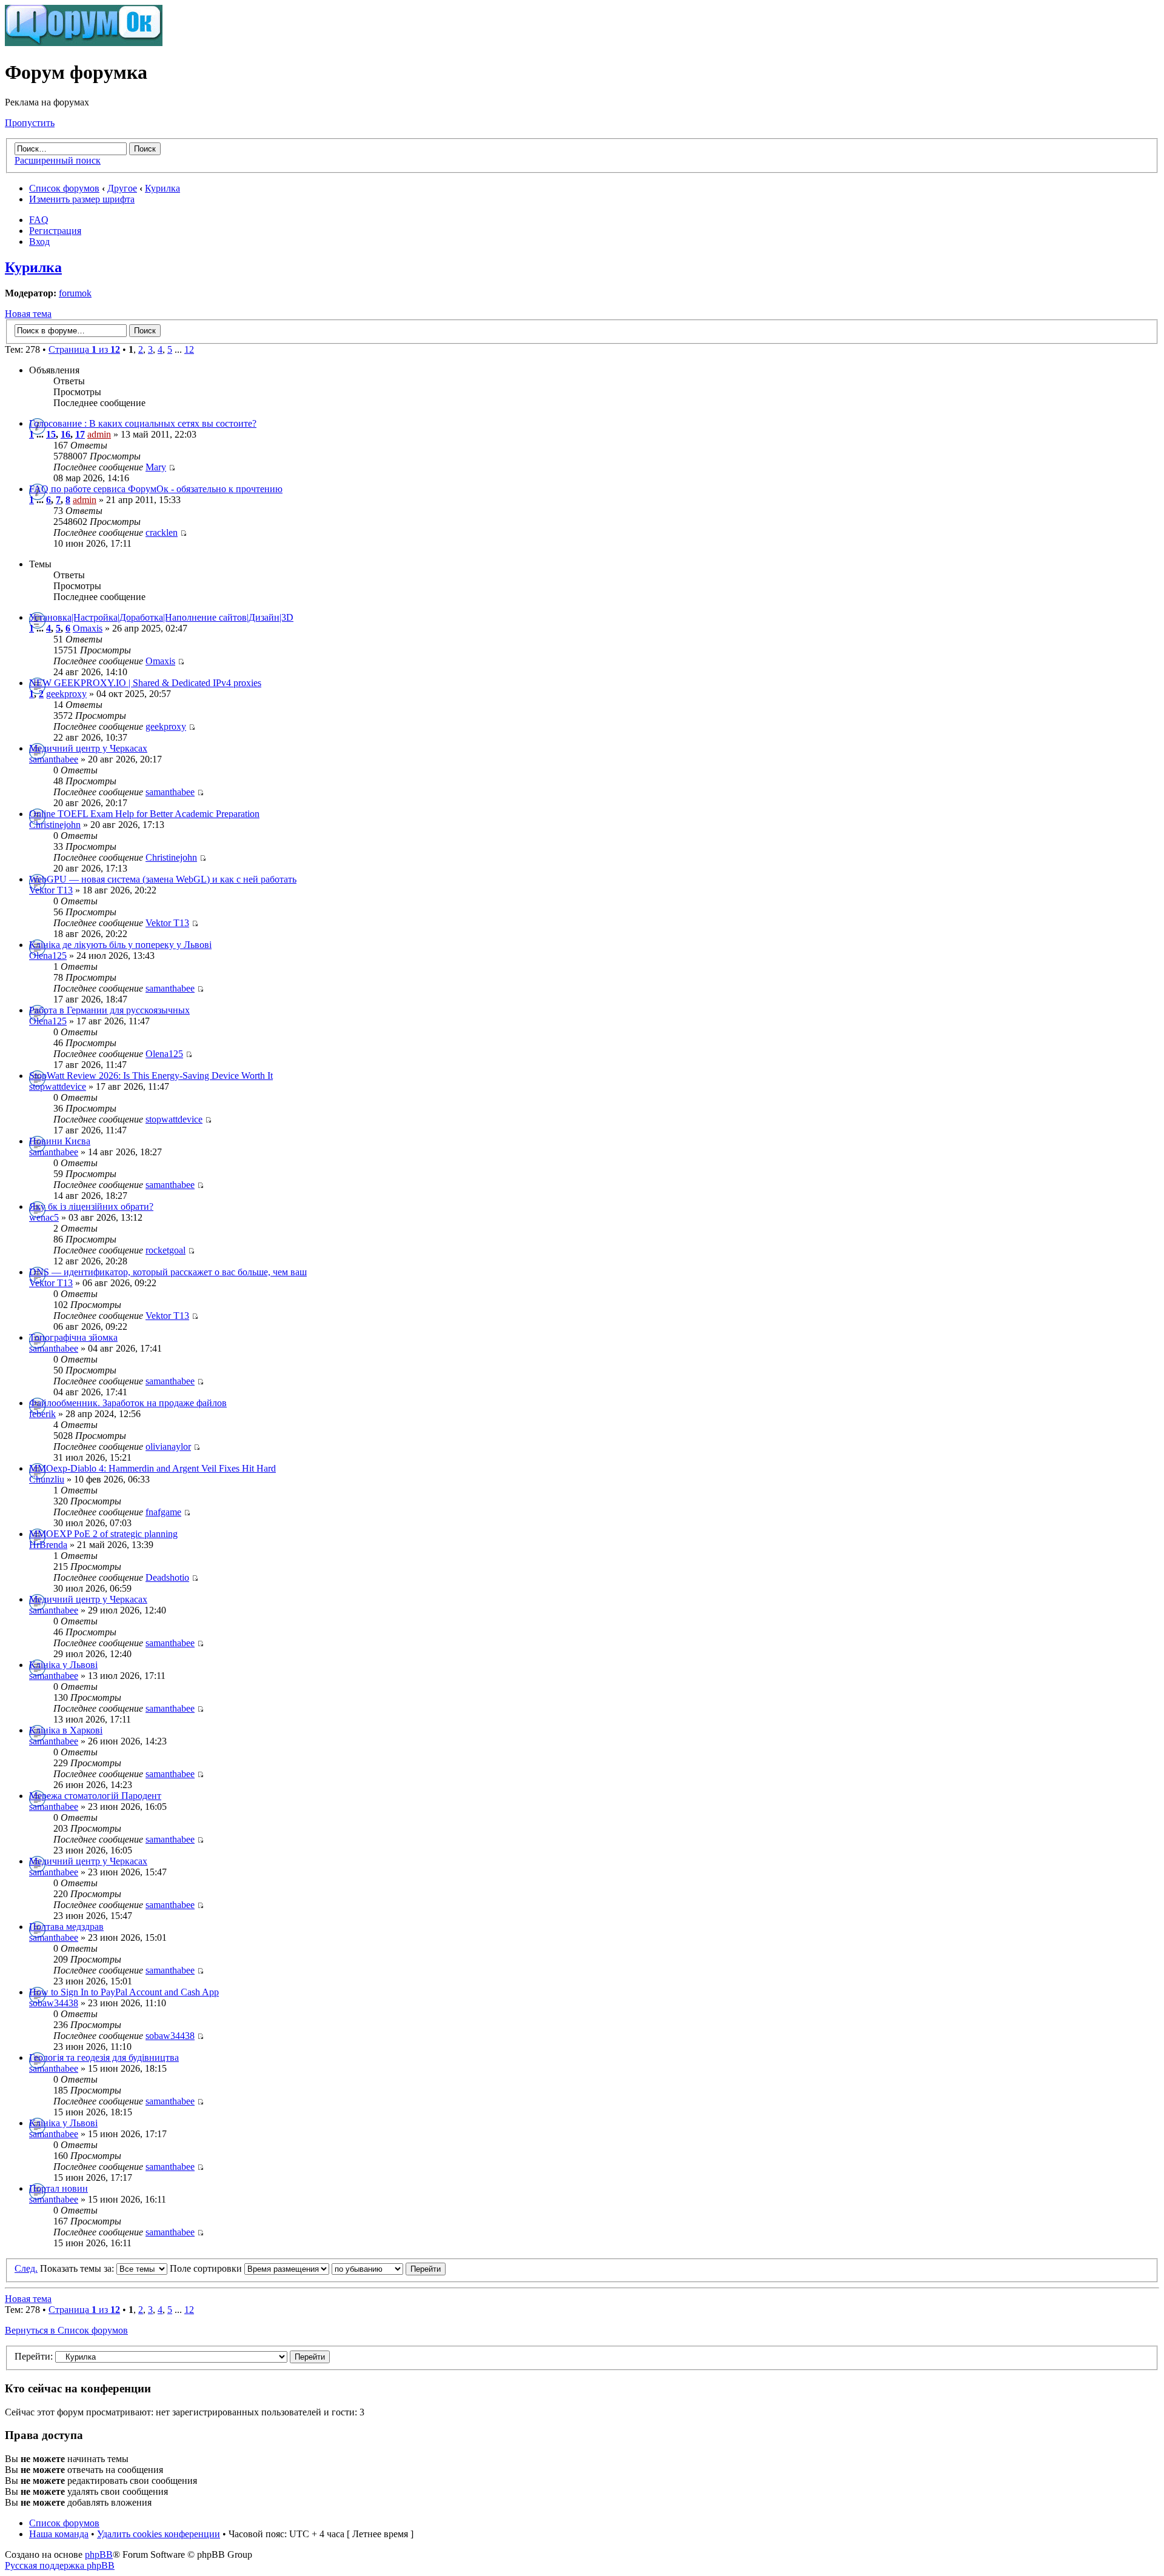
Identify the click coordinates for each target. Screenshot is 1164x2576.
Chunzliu (47, 1479)
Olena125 (48, 956)
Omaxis (88, 628)
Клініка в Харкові (66, 1730)
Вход (39, 242)
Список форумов (64, 188)
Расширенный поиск (58, 160)
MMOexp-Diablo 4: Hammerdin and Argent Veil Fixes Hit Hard (152, 1468)
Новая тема (28, 314)
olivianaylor (168, 1446)
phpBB (99, 2554)
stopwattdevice (58, 1086)
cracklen (162, 532)
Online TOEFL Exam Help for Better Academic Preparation (144, 814)
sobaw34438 (54, 2003)
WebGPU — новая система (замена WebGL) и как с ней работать (163, 879)
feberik (42, 1414)
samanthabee (54, 759)
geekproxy (66, 694)
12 (189, 349)
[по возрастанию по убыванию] (389, 2268)
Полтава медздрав (66, 1927)
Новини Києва (60, 1141)
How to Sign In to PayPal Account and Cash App (124, 1992)
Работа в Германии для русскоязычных (109, 1010)
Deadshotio (167, 1577)
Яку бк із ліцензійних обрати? (91, 1206)
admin (99, 434)
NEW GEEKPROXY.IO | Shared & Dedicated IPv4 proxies (145, 683)
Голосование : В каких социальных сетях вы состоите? (143, 423)
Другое (122, 188)
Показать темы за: (78, 2268)
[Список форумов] (84, 43)
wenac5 (44, 1217)
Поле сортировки (207, 2268)
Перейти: (34, 2356)
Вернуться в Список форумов (66, 2330)
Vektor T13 (51, 890)
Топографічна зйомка (73, 1337)
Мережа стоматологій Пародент (95, 1796)
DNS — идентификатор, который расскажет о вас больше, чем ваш (168, 1272)
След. (26, 2268)
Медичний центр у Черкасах (88, 748)
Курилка (162, 188)
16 (65, 434)
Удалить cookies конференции (159, 2534)
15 (51, 434)
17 (80, 434)
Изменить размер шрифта (82, 199)
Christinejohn (55, 825)
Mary (156, 467)
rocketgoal (166, 1250)
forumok (75, 293)
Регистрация (55, 231)
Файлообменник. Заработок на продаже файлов (128, 1403)
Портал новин (59, 2188)
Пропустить (30, 123)
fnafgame (163, 1512)
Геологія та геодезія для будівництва (104, 2057)
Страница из (84, 349)
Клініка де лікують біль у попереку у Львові (120, 945)
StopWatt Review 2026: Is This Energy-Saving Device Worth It (151, 1076)
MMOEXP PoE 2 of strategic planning (103, 1534)
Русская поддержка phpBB (60, 2565)
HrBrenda (48, 1545)
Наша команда (59, 2534)
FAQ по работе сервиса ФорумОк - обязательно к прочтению (156, 489)
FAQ (39, 220)
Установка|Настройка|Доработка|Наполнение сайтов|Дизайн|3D (161, 617)
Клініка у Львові (63, 1665)
